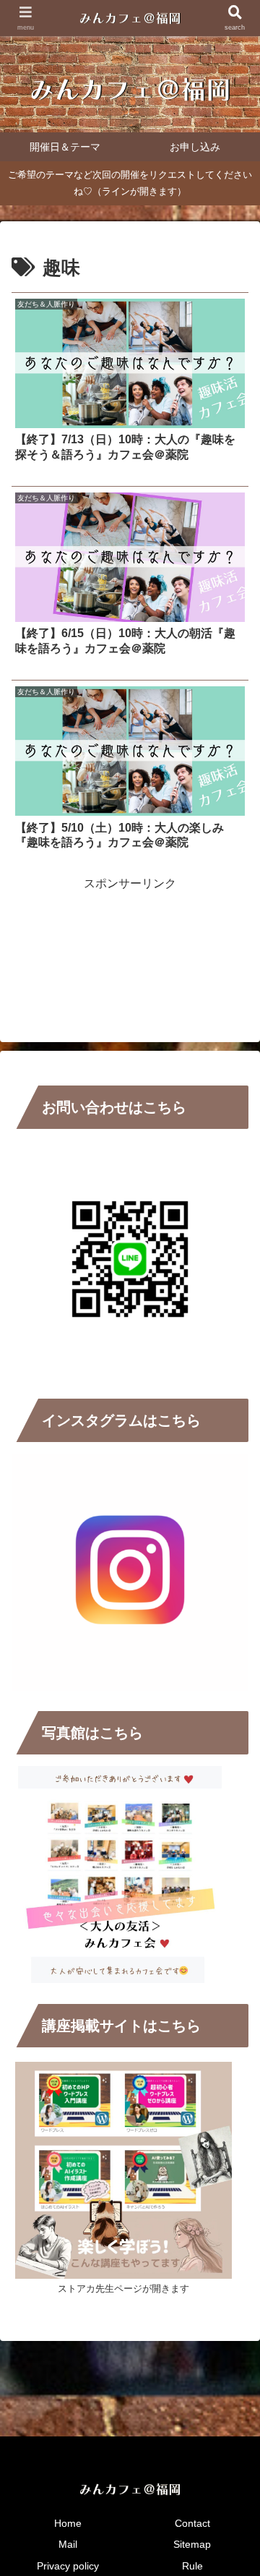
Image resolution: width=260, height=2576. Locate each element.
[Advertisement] (130, 930)
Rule (192, 2566)
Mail (68, 2544)
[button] (232, 2033)
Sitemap (192, 2544)
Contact (192, 2523)
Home (68, 2523)
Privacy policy (68, 2566)
